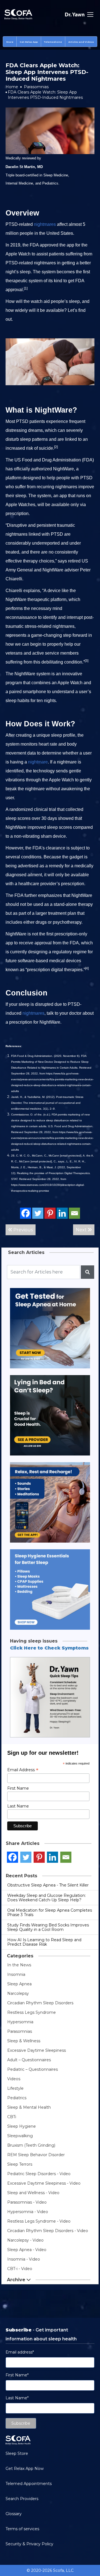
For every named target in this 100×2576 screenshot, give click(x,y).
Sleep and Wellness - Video (33, 2193)
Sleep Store (17, 2453)
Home (12, 87)
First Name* (17, 2375)
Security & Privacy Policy (29, 2544)
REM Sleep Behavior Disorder (36, 2155)
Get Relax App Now (25, 2469)
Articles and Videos (81, 42)
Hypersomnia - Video (28, 2212)
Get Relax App (29, 42)
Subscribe (21, 2423)
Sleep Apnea (19, 1984)
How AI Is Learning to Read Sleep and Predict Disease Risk (44, 1942)
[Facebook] (26, 1213)
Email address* (20, 2352)
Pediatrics (17, 2098)
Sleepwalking (20, 2136)
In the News (19, 1965)
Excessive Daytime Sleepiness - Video (44, 2183)
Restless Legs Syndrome (32, 2012)
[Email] (74, 1213)
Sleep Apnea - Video (27, 2250)
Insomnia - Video (24, 2259)
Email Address (23, 1770)
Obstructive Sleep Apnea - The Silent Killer (48, 1885)
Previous (22, 1230)
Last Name (18, 1806)
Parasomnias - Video (27, 2202)
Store (10, 42)
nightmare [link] (38, 762)
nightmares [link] (45, 224)
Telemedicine (53, 42)
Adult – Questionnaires (29, 2060)
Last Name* (17, 2398)
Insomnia (16, 1974)
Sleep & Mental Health (29, 2107)
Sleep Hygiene (22, 2126)
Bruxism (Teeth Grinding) (31, 2145)
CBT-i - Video (20, 2269)
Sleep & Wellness (24, 2041)
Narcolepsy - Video (25, 2240)
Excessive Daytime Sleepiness (37, 2050)
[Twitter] (38, 1213)
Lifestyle (15, 2088)
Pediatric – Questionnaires (32, 2069)
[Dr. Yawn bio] (75, 15)
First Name (18, 1788)
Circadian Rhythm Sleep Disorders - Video (48, 2231)
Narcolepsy (18, 1993)
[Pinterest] (50, 1213)
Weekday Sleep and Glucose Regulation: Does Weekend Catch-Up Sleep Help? (47, 1898)
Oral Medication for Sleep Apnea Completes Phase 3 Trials (50, 1912)
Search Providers (22, 2499)
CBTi (12, 2117)
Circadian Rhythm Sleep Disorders (40, 2003)
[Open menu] (90, 15)
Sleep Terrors (20, 2164)
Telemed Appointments (29, 2484)
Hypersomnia (20, 2022)
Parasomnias (36, 87)
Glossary (14, 2514)
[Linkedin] (62, 1213)
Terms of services (22, 2529)
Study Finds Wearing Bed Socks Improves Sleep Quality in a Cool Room (48, 1927)
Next (82, 1230)
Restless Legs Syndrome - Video (39, 2221)
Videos (14, 2079)
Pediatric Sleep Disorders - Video (39, 2174)
